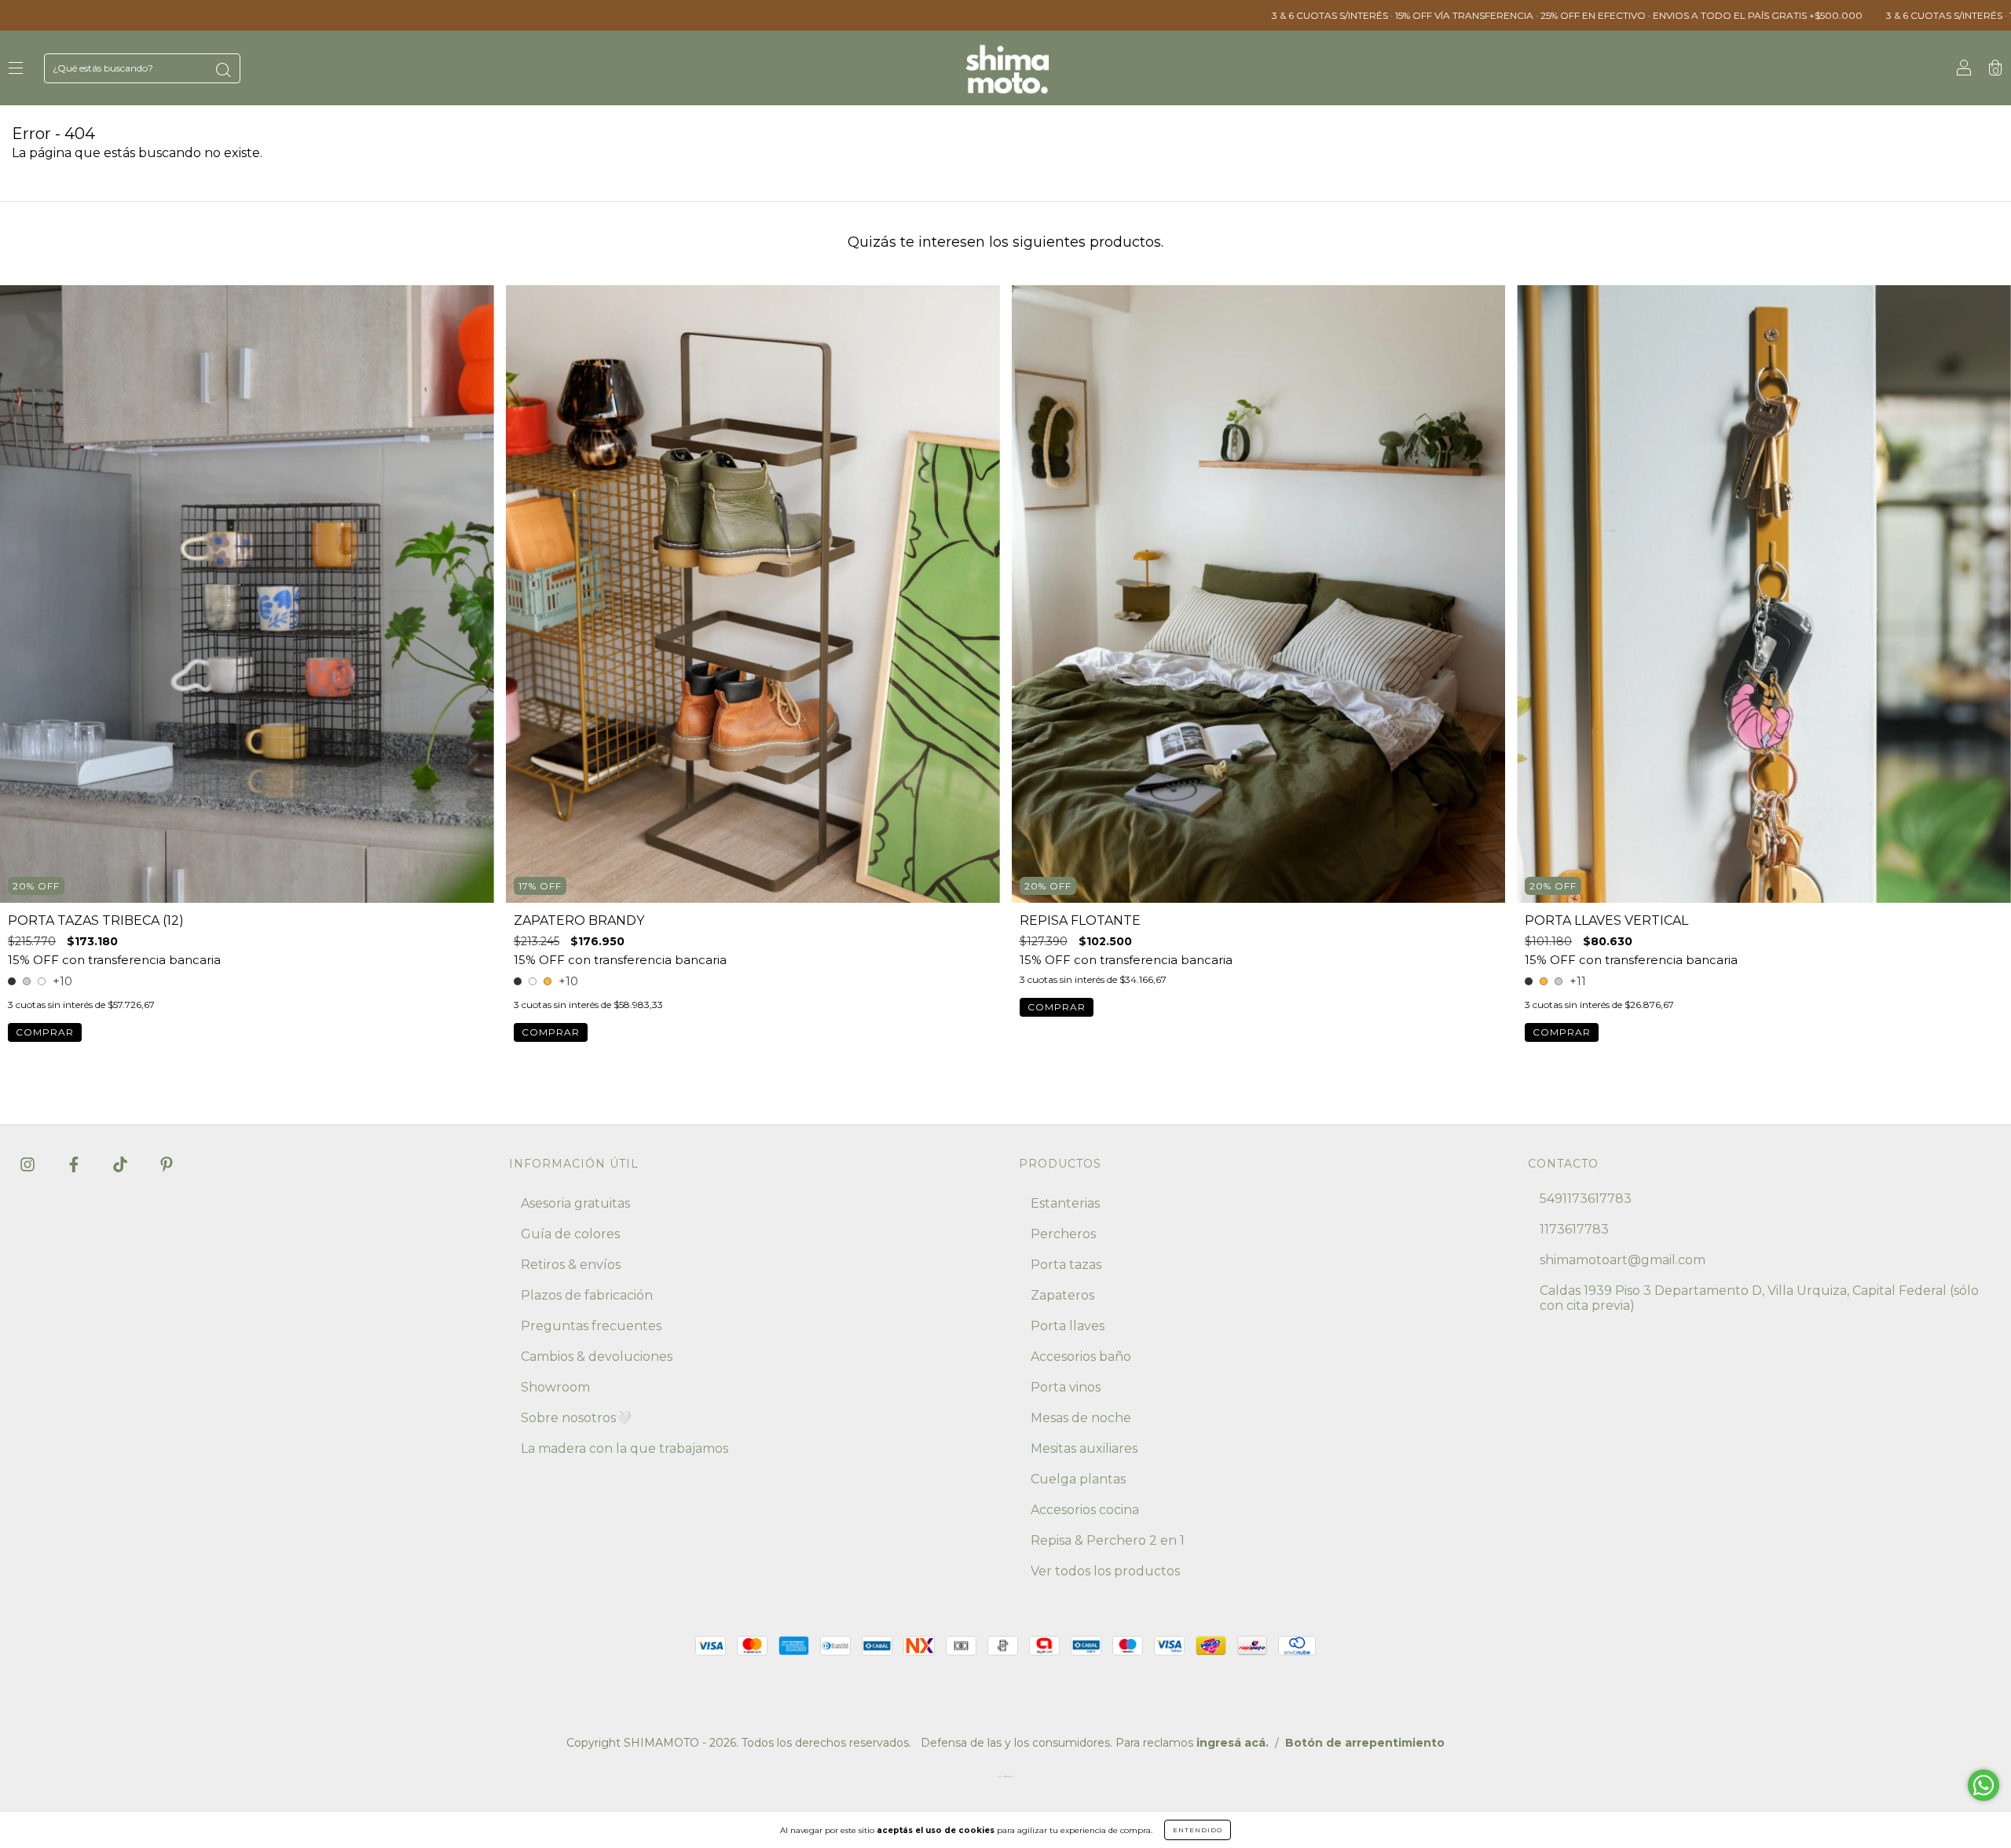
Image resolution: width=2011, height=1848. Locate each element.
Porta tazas (1066, 1265)
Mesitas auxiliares (1084, 1448)
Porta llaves (1068, 1326)
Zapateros (1062, 1295)
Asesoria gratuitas (575, 1203)
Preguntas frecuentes (591, 1326)
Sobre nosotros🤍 (576, 1418)
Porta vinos (1066, 1387)
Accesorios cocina (1085, 1510)
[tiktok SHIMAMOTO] (122, 1164)
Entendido (1198, 1830)
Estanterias (1065, 1203)
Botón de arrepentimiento (1365, 1743)
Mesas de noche (1081, 1418)
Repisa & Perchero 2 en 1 (1108, 1540)
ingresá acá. (1233, 1743)
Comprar (45, 1032)
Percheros (1063, 1234)
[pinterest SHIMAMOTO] (167, 1164)
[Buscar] (223, 70)
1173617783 (1574, 1229)
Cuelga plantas (1078, 1479)
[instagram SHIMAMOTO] (29, 1164)
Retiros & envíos (571, 1265)
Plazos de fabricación (587, 1295)
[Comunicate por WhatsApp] (1984, 1785)
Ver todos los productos (1105, 1571)
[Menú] (16, 69)
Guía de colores (570, 1234)
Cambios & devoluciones (597, 1357)
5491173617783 (1586, 1199)
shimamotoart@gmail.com (1623, 1260)
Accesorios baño (1081, 1357)
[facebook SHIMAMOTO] (75, 1164)
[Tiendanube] (1005, 1780)
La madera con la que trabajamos (625, 1448)
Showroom (555, 1387)
